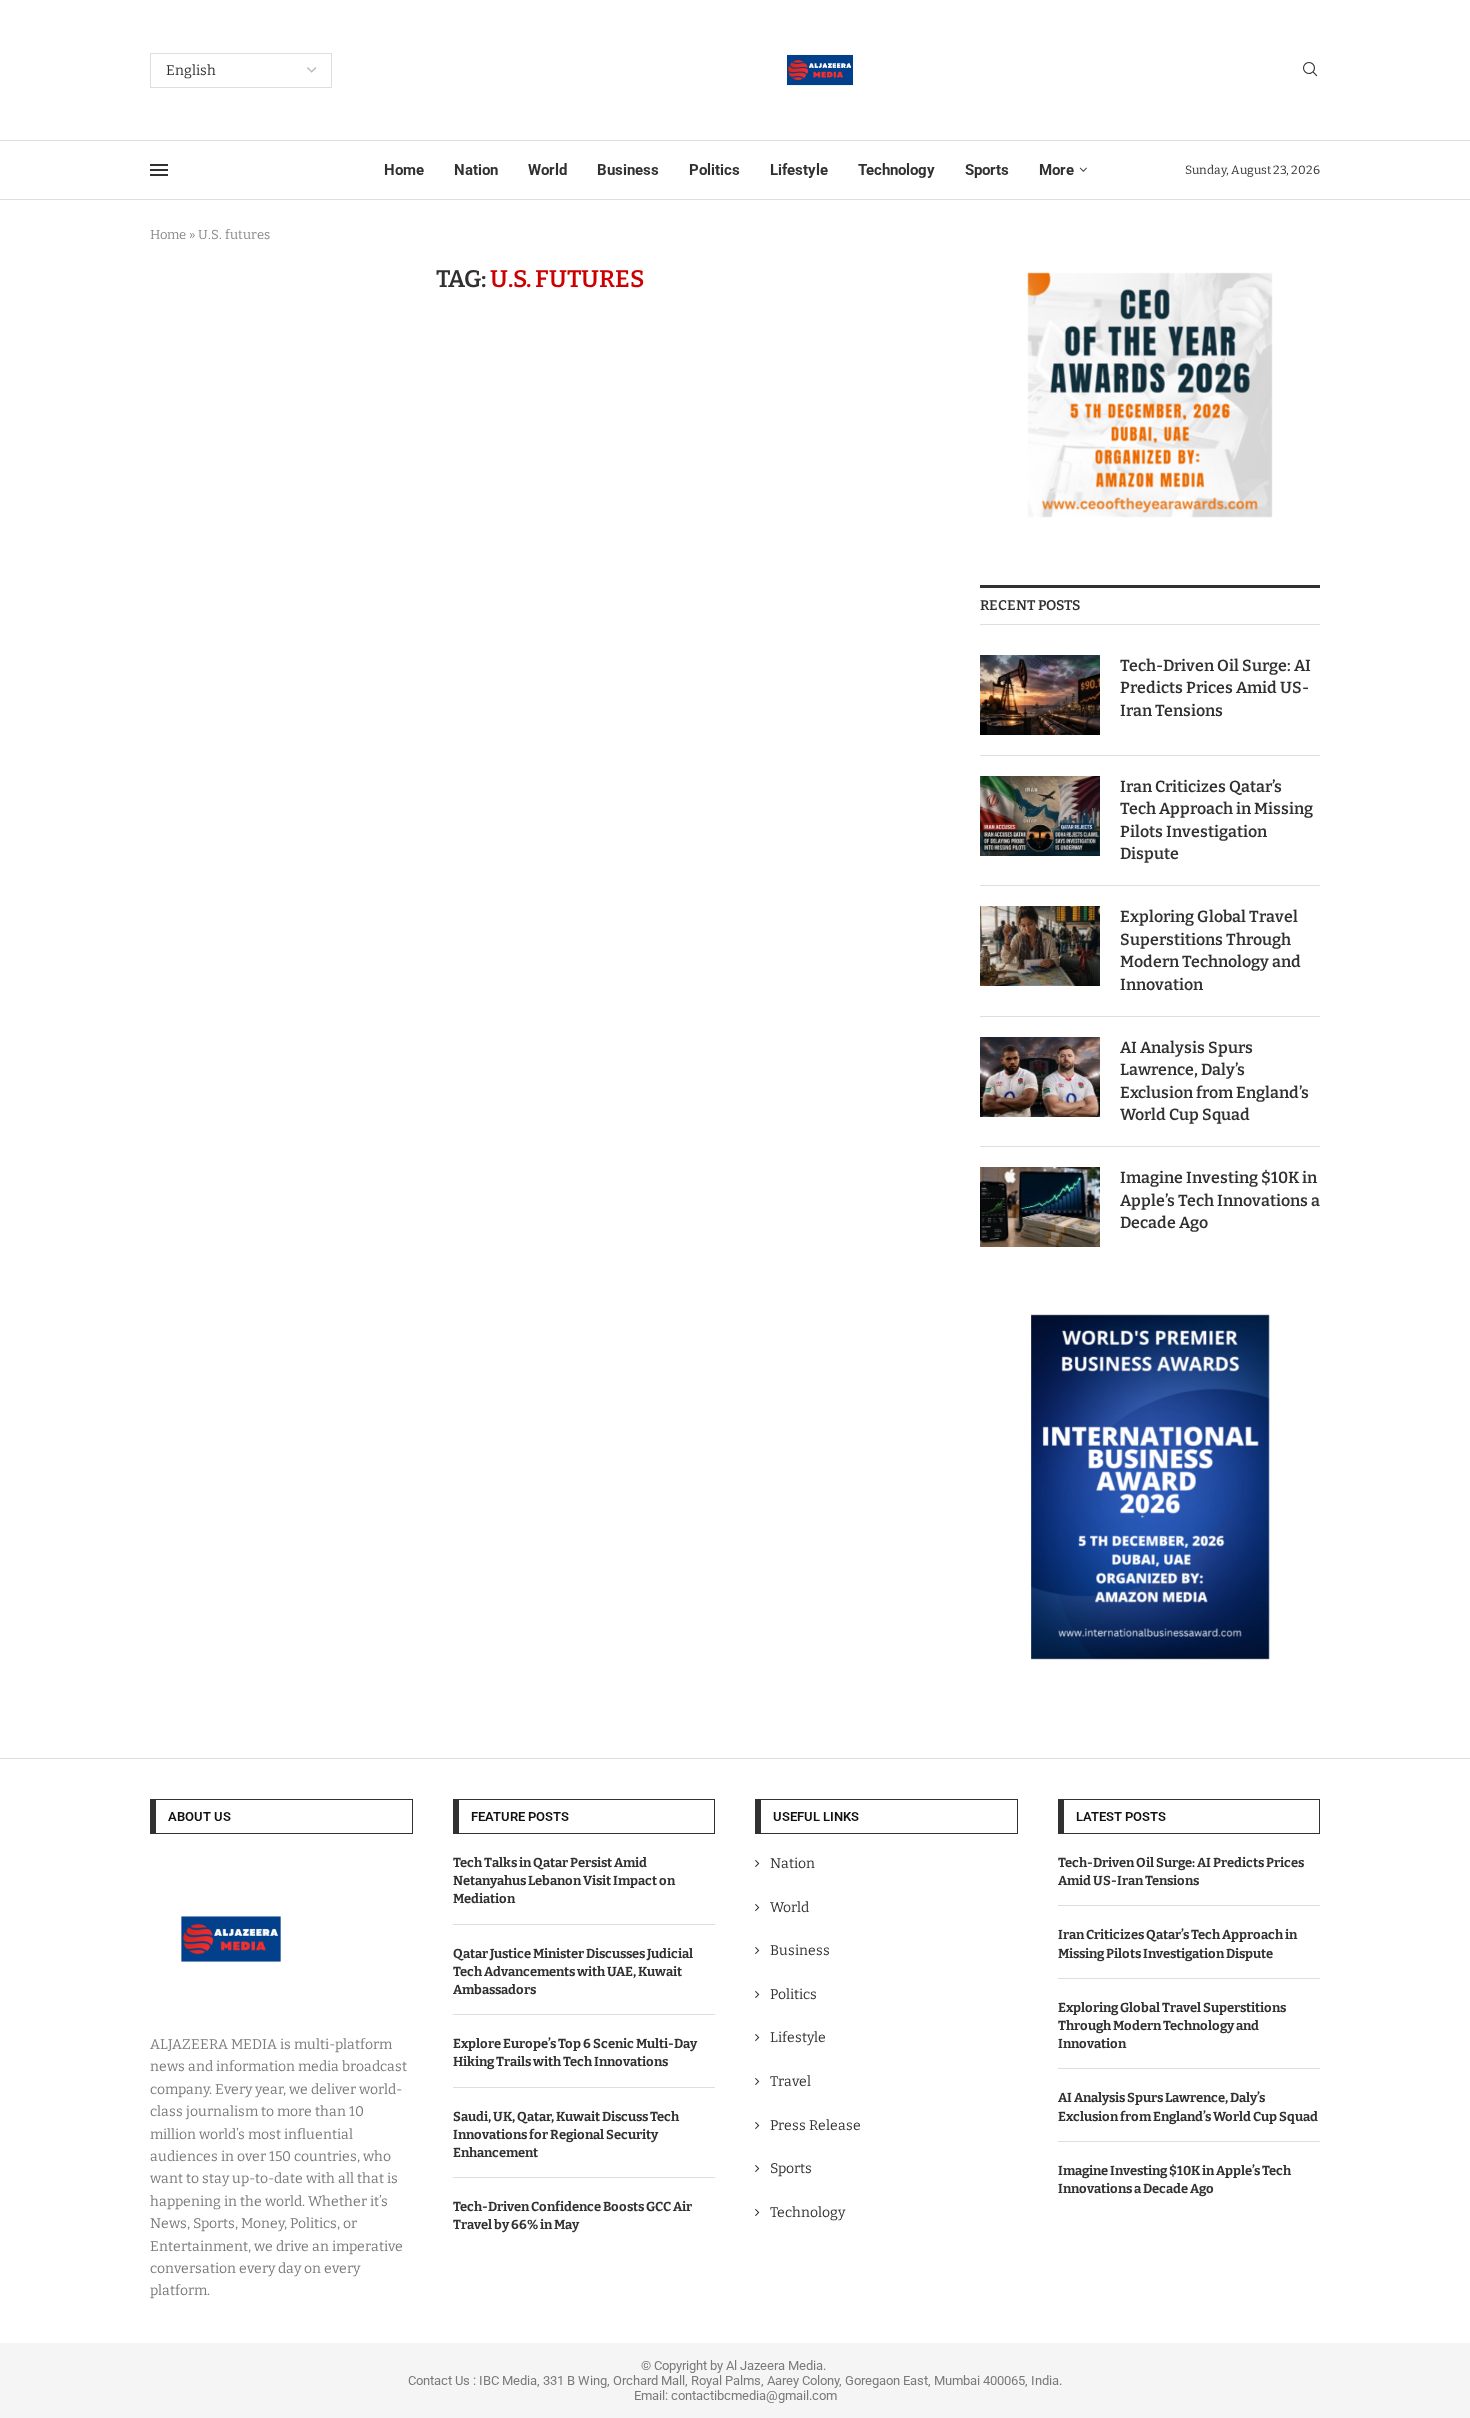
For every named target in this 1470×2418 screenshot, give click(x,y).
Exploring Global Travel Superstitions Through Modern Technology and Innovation (1210, 950)
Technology (896, 170)
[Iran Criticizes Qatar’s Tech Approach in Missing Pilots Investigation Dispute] (1040, 816)
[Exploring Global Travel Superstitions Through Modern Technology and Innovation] (1040, 946)
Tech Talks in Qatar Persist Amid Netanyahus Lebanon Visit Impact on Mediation (564, 1880)
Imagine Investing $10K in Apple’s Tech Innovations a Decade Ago (1220, 1200)
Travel (790, 2081)
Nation (476, 170)
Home (404, 170)
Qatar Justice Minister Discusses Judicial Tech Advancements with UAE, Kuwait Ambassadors (573, 1971)
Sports (987, 170)
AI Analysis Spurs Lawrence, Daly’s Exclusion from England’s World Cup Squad (1214, 1081)
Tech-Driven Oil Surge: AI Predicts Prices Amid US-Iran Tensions (1215, 688)
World (547, 170)
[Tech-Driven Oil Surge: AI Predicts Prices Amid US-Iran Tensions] (1040, 695)
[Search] (1310, 70)
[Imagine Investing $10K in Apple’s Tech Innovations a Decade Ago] (1040, 1207)
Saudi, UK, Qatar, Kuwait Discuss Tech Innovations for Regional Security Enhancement (566, 2134)
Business (628, 170)
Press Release (815, 2125)
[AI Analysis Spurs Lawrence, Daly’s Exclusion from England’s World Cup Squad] (1040, 1077)
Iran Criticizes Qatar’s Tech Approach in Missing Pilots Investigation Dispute (1216, 820)
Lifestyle (799, 170)
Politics (714, 170)
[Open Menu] (159, 170)
